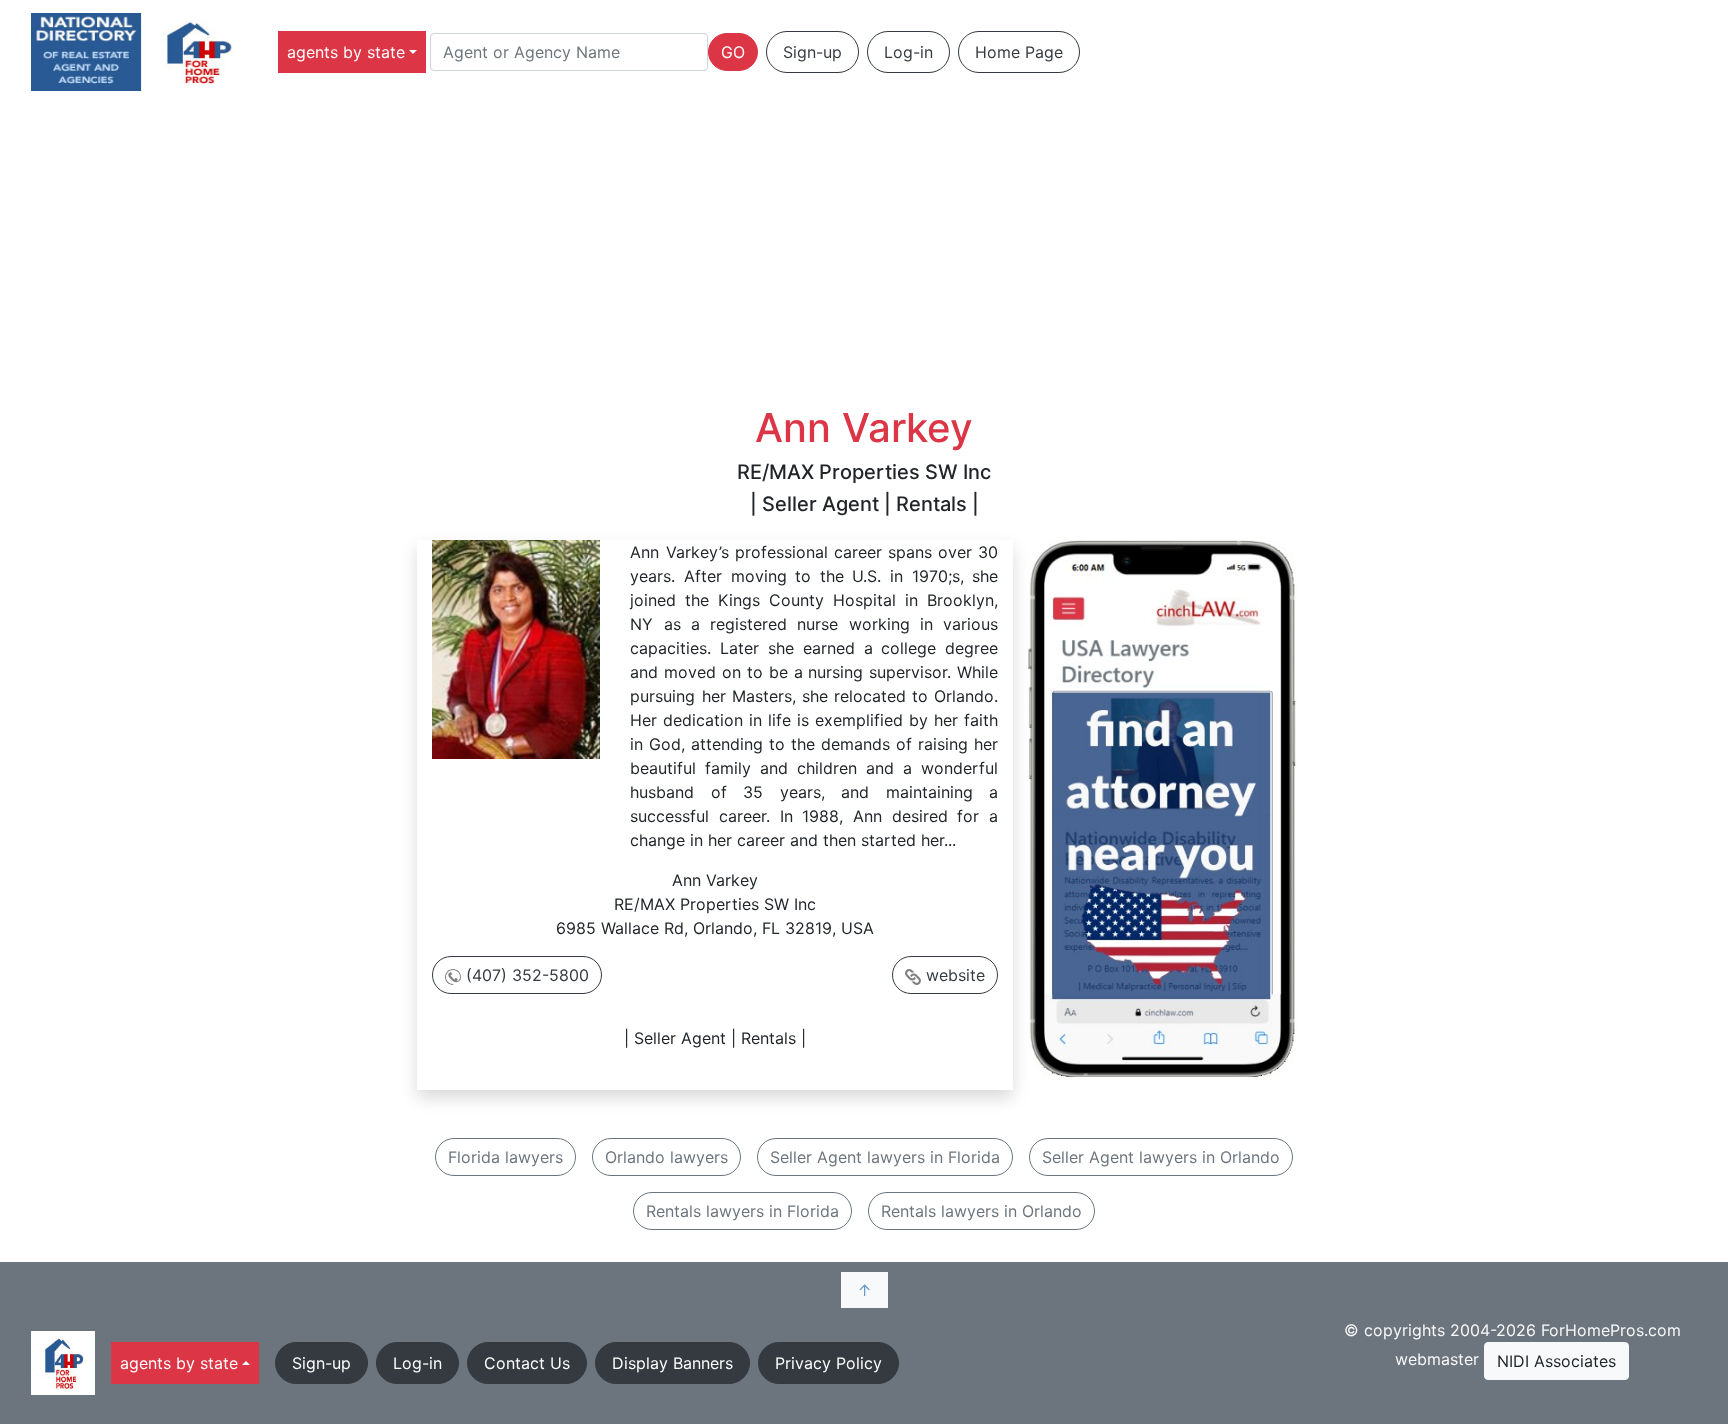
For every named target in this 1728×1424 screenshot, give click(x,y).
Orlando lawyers (666, 1157)
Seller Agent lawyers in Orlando (1161, 1157)
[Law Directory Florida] (1162, 807)
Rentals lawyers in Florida (742, 1211)
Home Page (1019, 52)
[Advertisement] (864, 254)
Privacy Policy (828, 1363)
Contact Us (527, 1363)
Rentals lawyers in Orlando (981, 1211)
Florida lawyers (505, 1157)
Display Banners (672, 1363)
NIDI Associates (1556, 1361)
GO (733, 52)
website (955, 975)
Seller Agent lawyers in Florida (885, 1157)
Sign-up (812, 52)
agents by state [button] (346, 52)
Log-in (908, 52)
